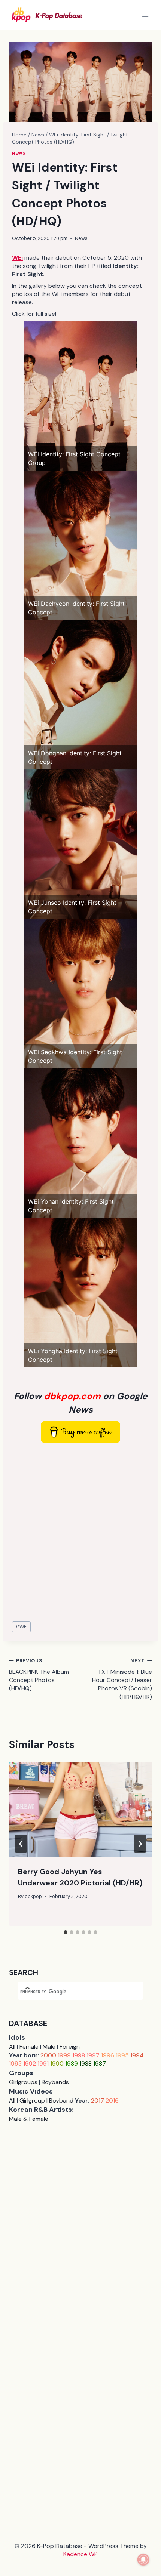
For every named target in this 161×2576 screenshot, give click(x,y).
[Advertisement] (80, 1533)
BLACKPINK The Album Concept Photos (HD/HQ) (39, 1675)
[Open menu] (145, 15)
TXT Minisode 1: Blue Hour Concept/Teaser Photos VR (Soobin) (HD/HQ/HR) (122, 1679)
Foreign (70, 2047)
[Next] (140, 1844)
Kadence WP (80, 2554)
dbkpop (33, 1896)
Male (49, 2047)
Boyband (61, 2100)
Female (29, 2047)
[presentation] (80, 1809)
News (19, 153)
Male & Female (29, 2119)
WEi (22, 1627)
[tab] (66, 1932)
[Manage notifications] (143, 2560)
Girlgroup (32, 2100)
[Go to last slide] (21, 1844)
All (12, 2047)
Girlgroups (23, 2082)
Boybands (55, 2082)
